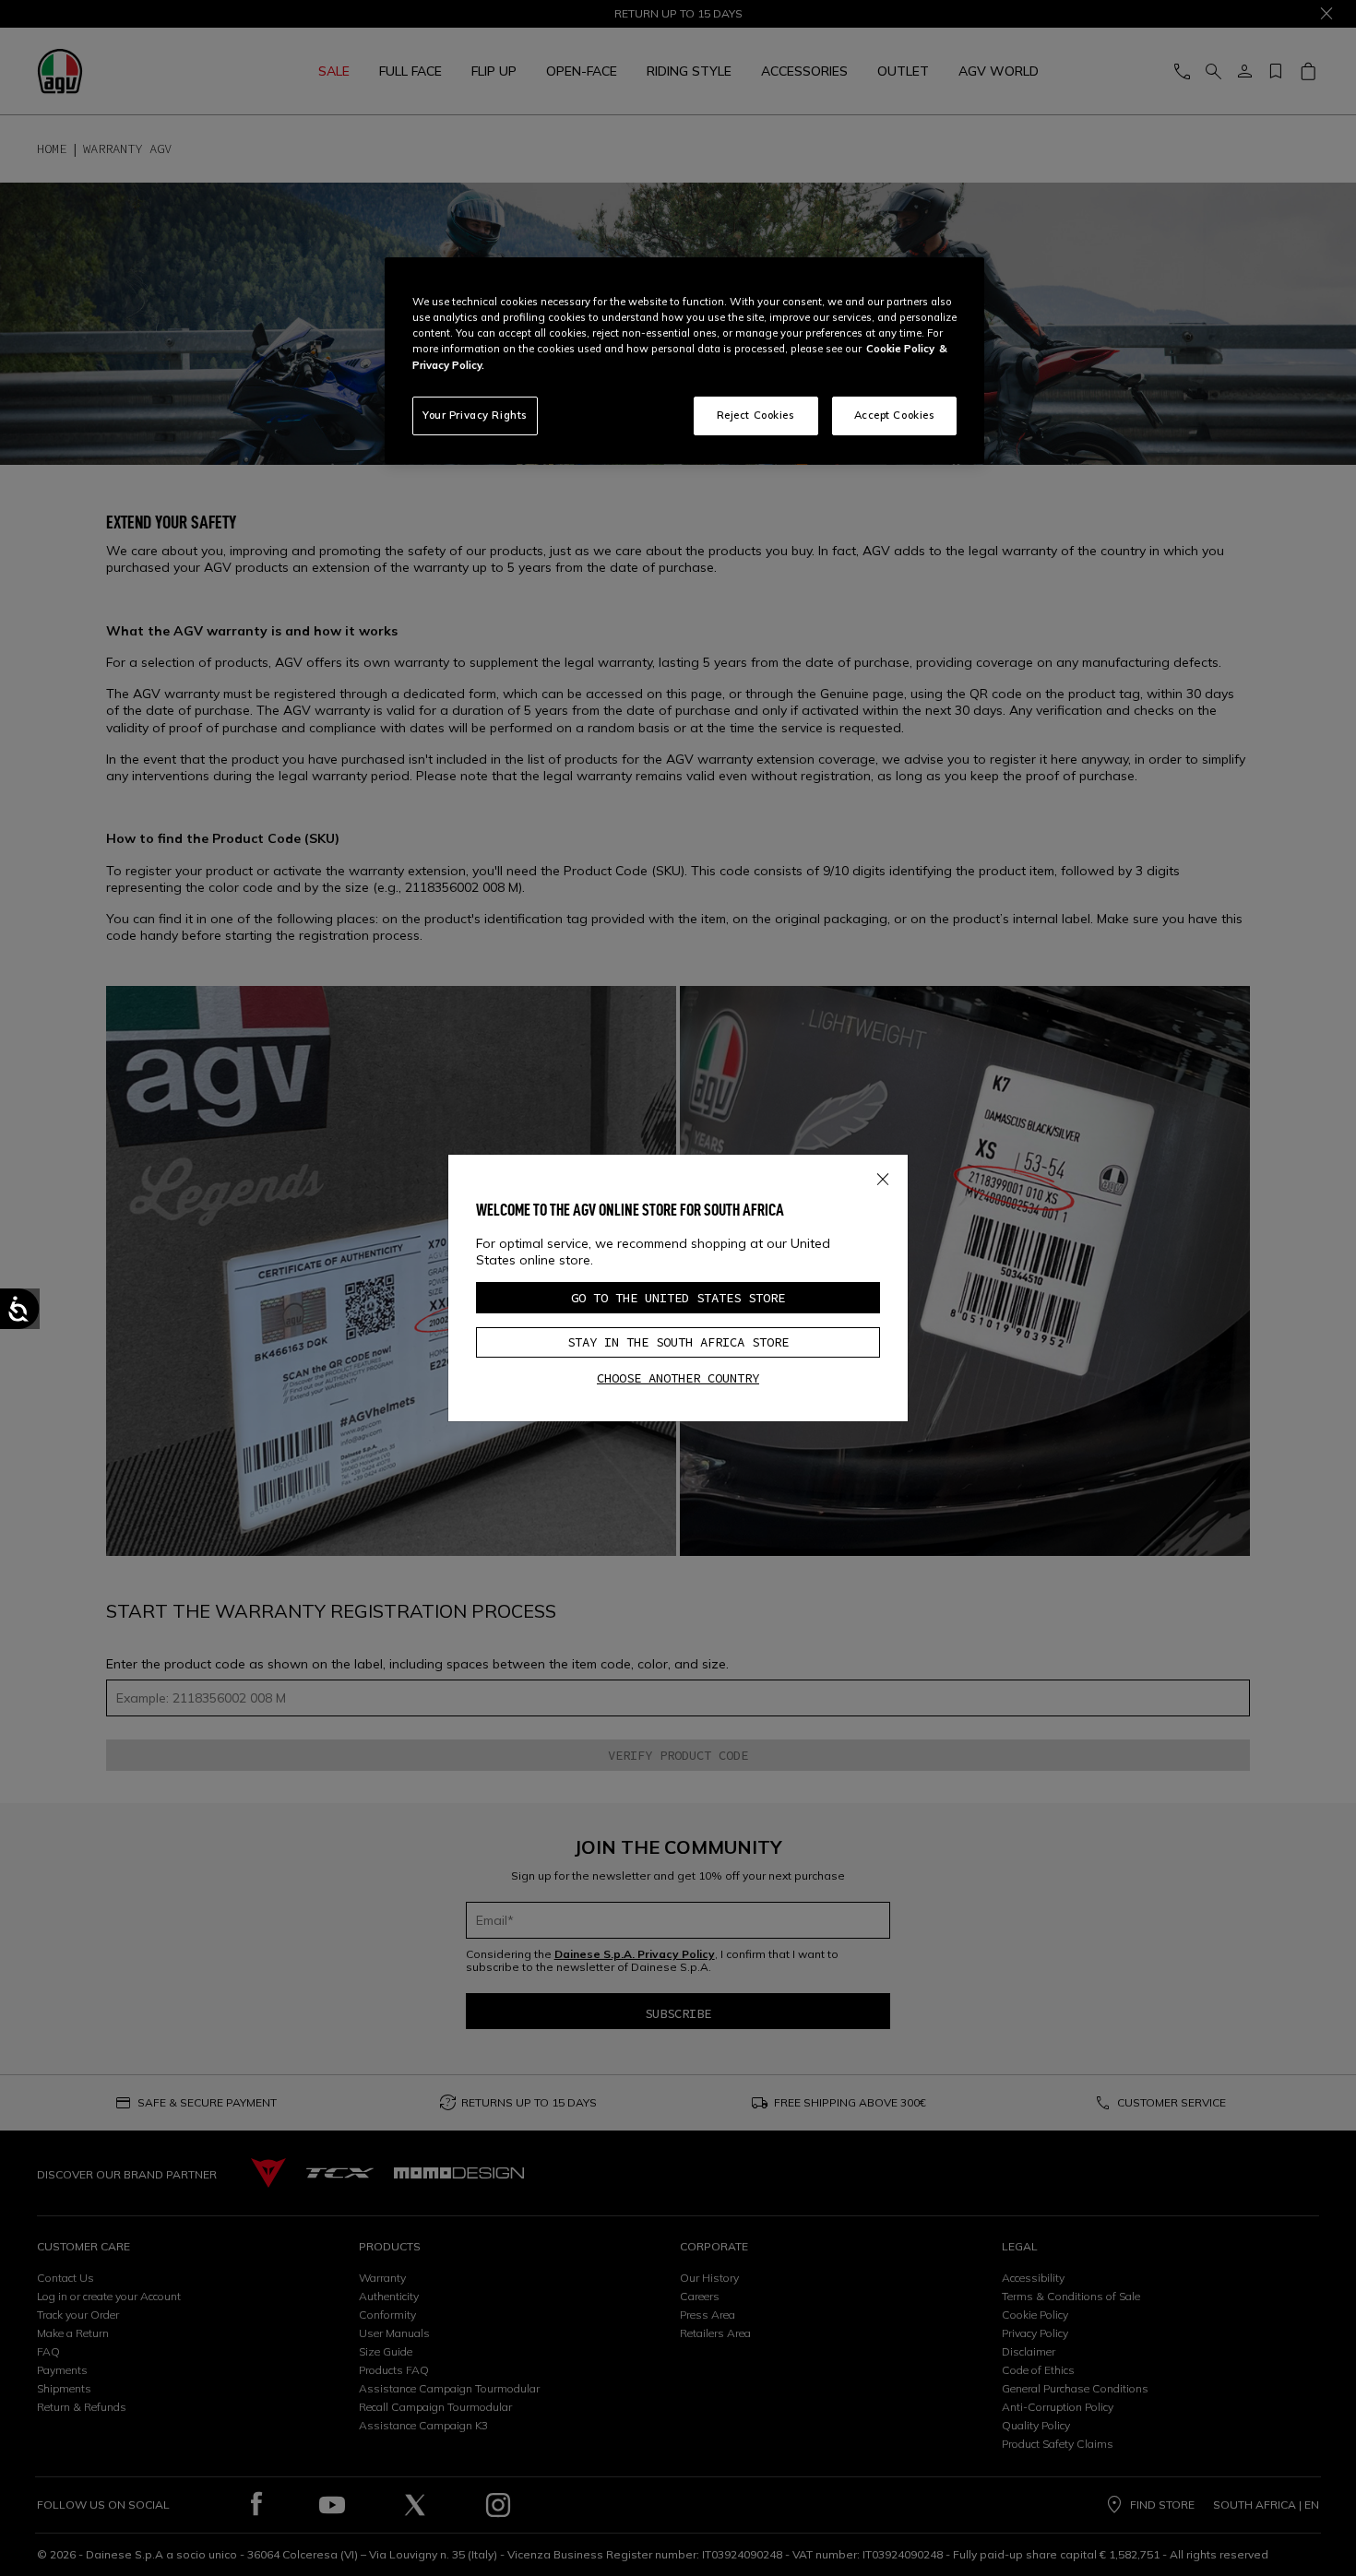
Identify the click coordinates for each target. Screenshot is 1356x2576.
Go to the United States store (678, 1298)
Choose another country (678, 1378)
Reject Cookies (756, 415)
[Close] (883, 1175)
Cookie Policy (900, 349)
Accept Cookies (895, 415)
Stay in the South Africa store (678, 1342)
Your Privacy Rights (475, 415)
